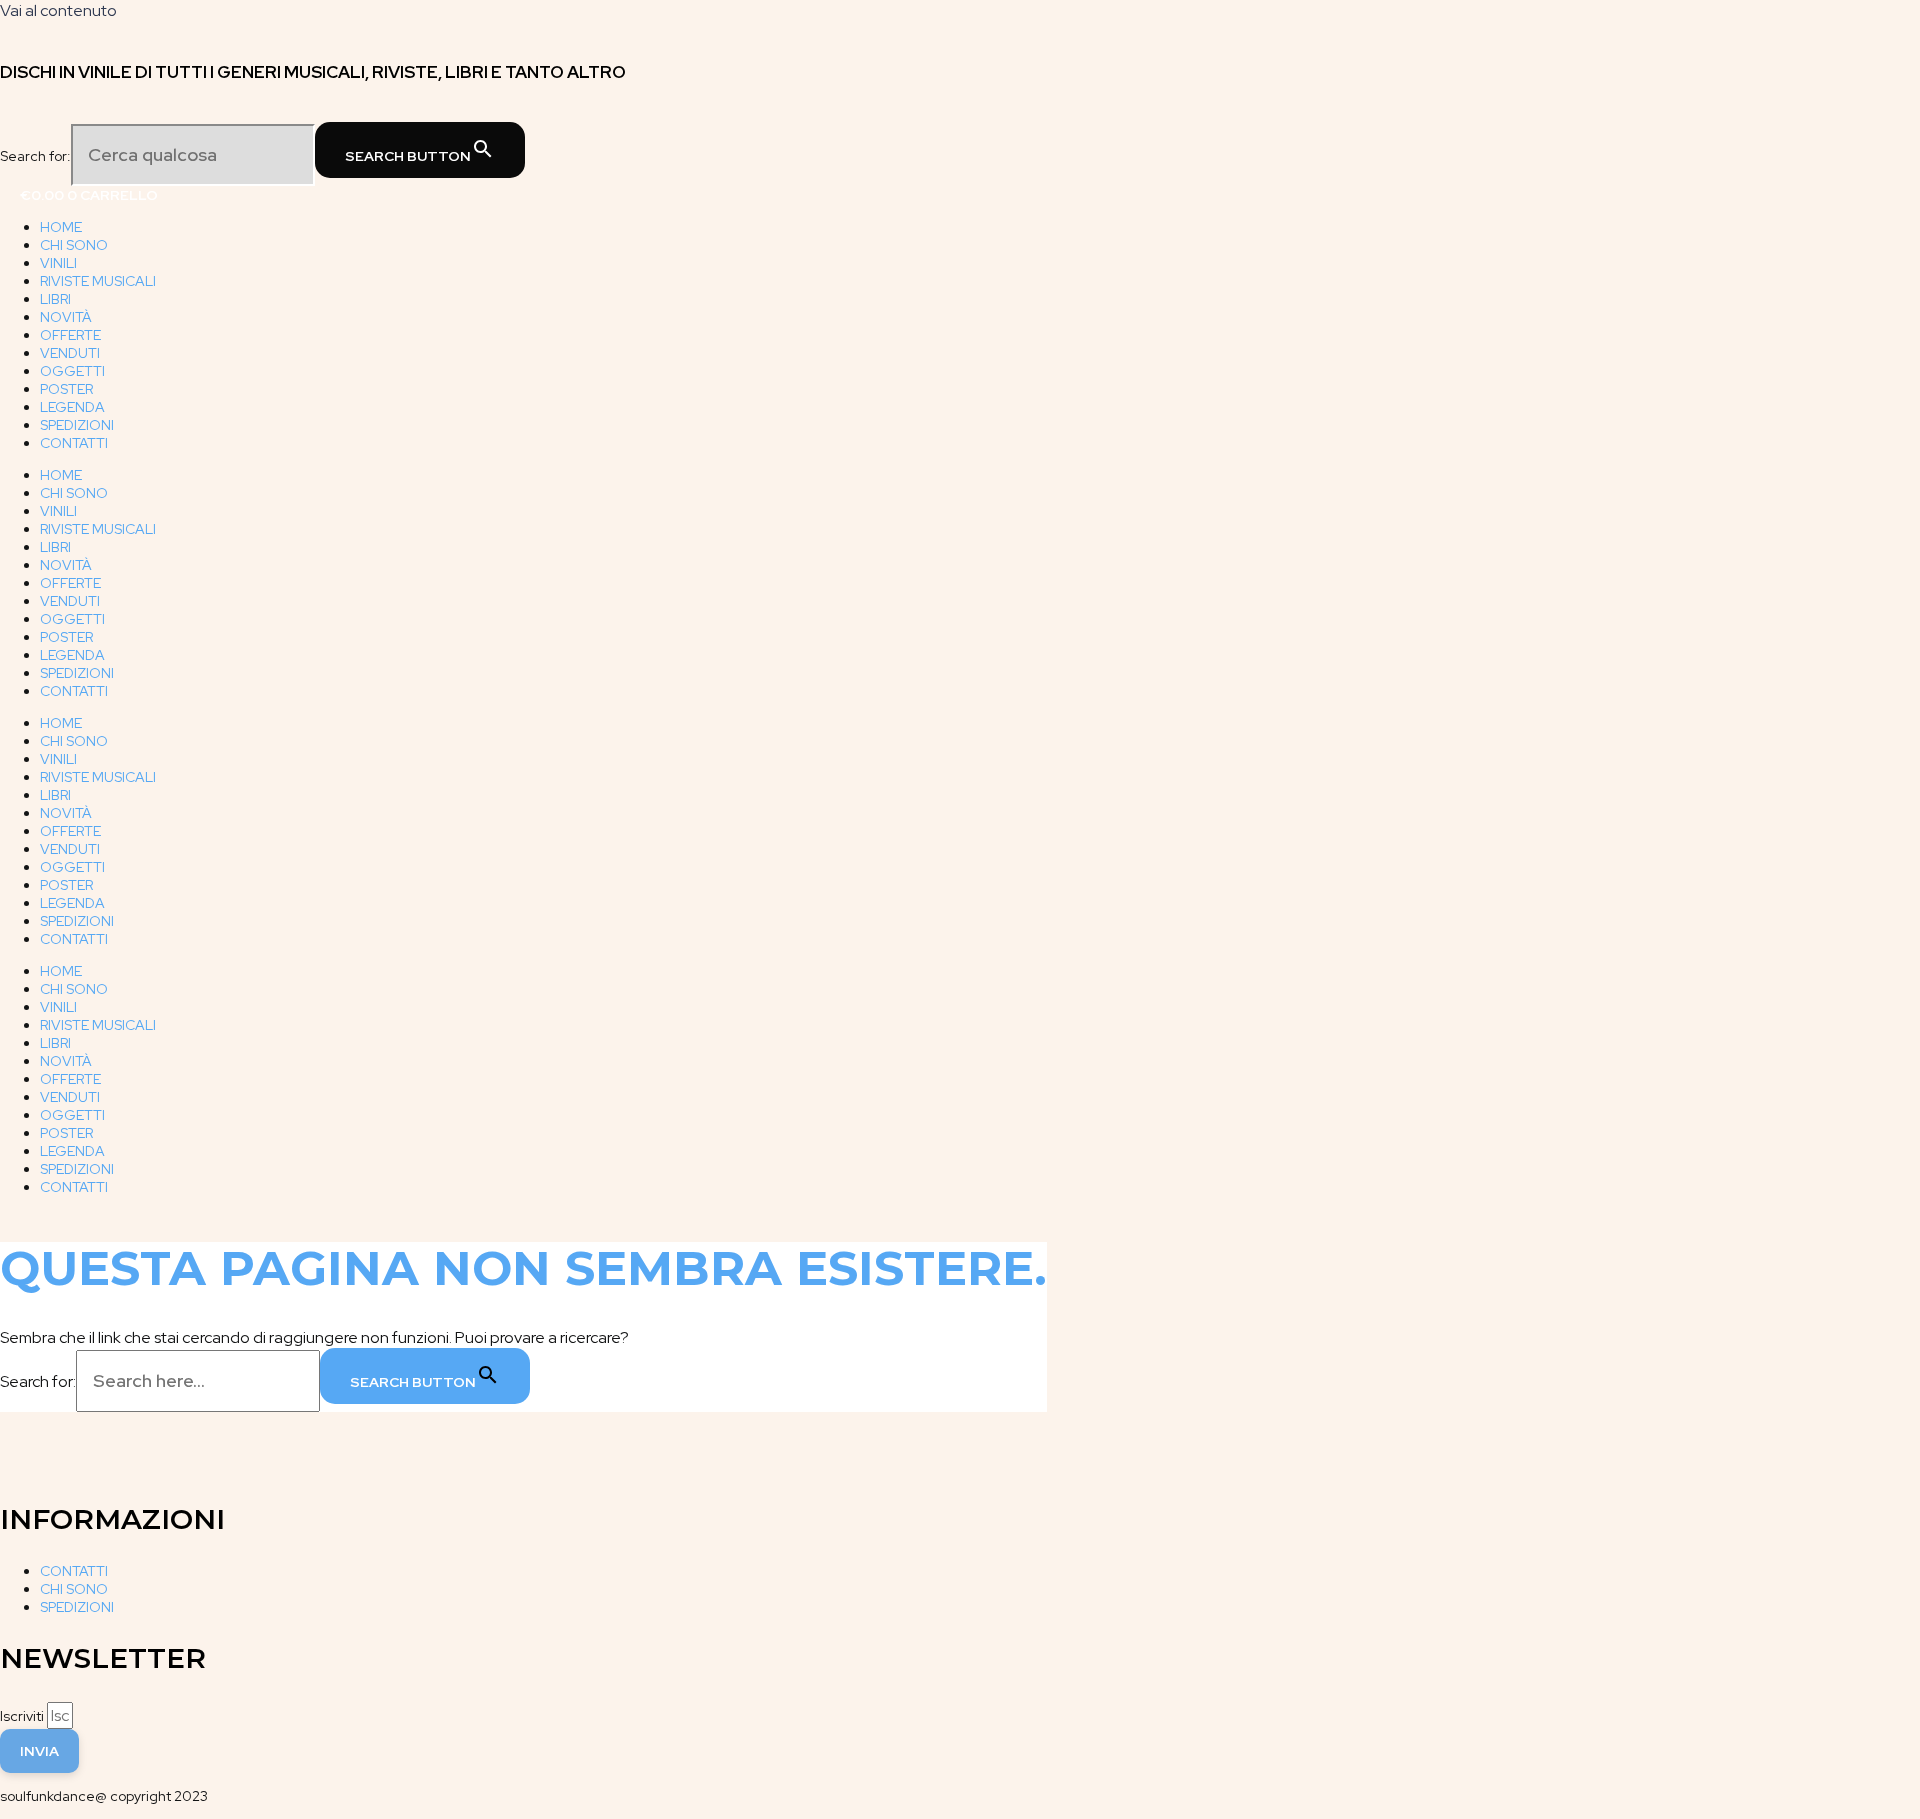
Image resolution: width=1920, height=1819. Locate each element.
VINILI (58, 263)
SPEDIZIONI (77, 425)
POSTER (66, 389)
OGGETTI (72, 371)
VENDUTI (70, 353)
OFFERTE (70, 335)
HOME (61, 227)
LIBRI (55, 299)
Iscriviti (23, 1716)
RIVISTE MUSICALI (98, 281)
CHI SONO (74, 245)
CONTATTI (74, 443)
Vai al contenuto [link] (58, 10)
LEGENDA (72, 407)
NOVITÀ (66, 317)
